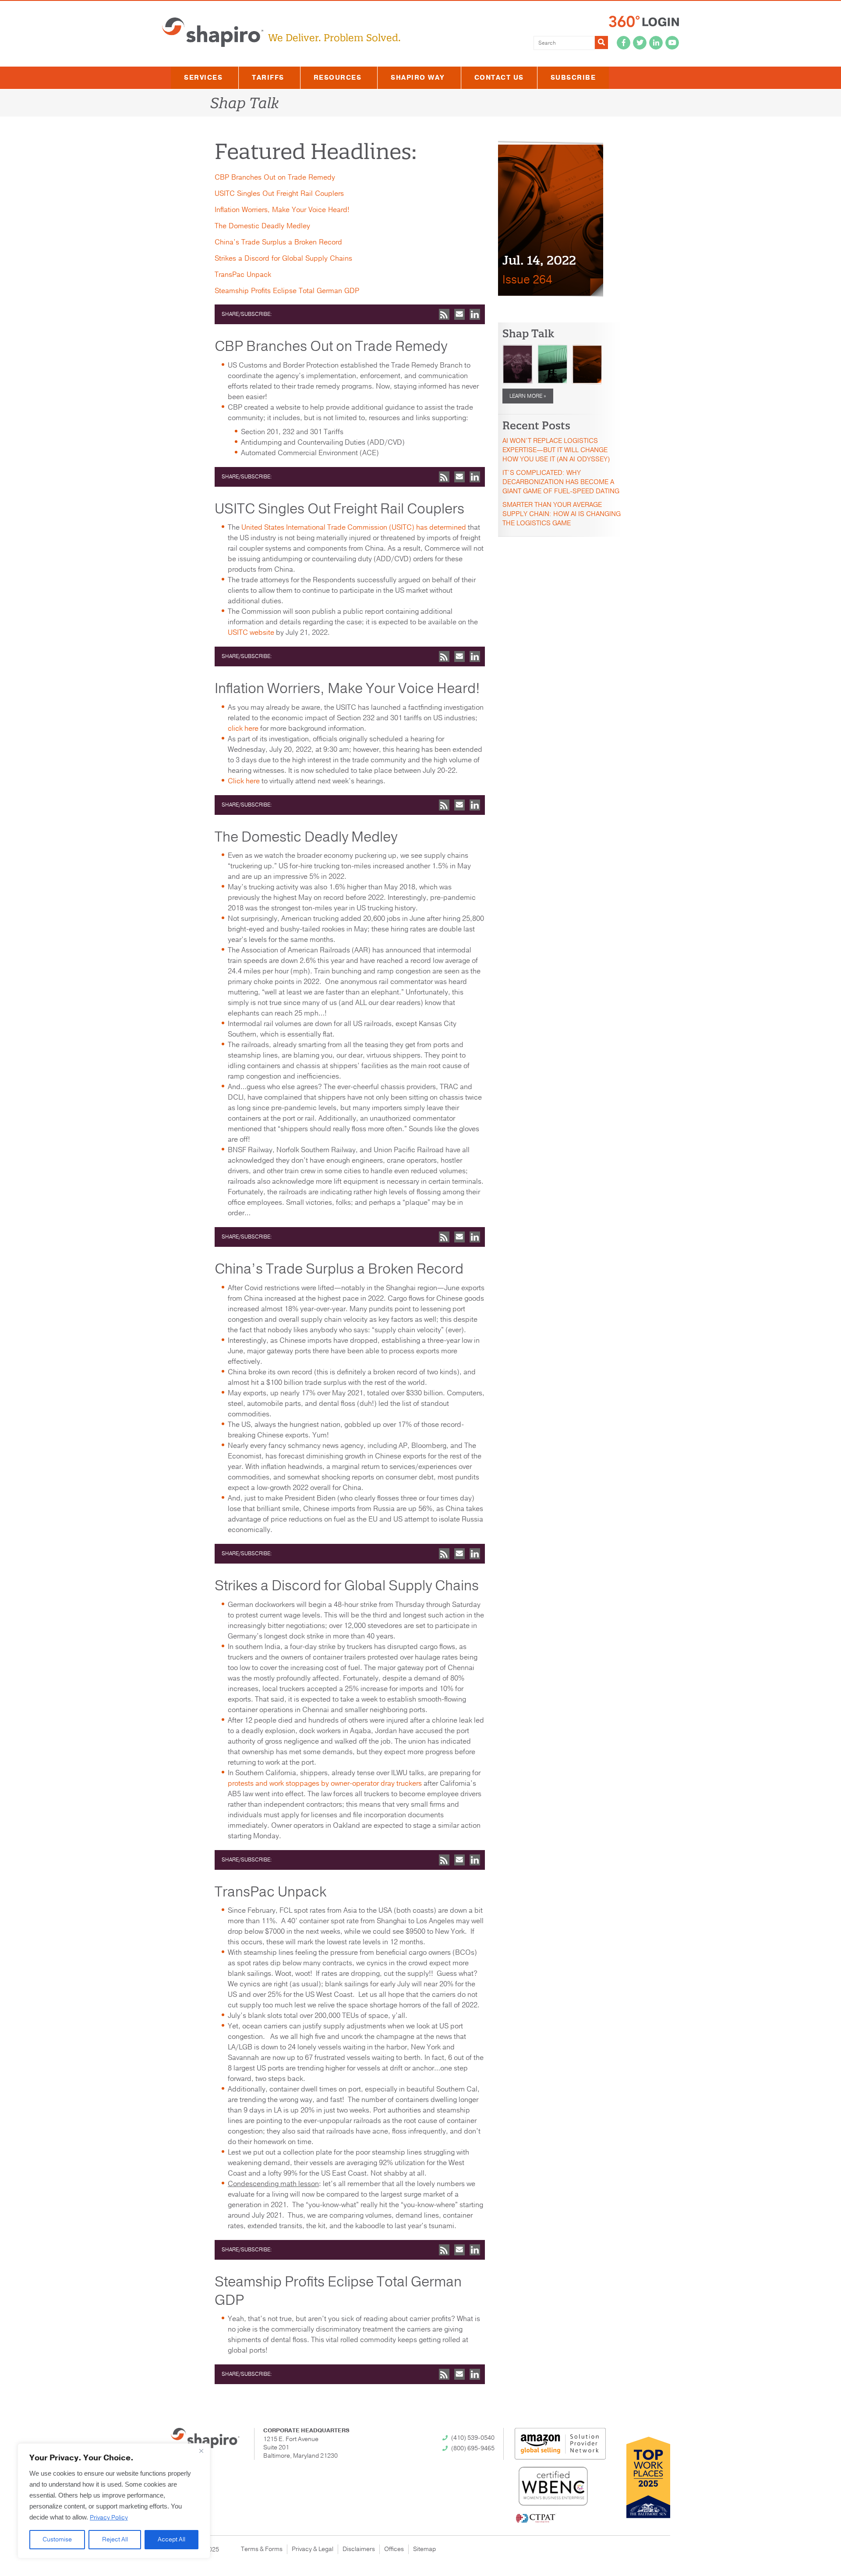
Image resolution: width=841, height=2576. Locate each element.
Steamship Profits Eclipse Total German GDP (287, 291)
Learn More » (528, 396)
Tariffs (268, 78)
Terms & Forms (262, 2549)
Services (203, 78)
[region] (114, 2501)
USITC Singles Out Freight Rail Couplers (279, 194)
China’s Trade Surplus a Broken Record (278, 242)
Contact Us (499, 78)
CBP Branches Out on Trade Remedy (275, 177)
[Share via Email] (459, 314)
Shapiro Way (418, 78)
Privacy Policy (109, 2518)
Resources (338, 78)
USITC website (251, 633)
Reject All (115, 2539)
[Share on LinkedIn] (475, 314)
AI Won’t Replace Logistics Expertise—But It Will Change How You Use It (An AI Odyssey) (556, 450)
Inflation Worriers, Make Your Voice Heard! (282, 210)
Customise (57, 2539)
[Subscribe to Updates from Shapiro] (444, 314)
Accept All (171, 2539)
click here (243, 729)
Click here (244, 781)
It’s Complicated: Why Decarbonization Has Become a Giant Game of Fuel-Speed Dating (561, 482)
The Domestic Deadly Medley (262, 226)
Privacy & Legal (313, 2549)
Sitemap (424, 2549)
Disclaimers (359, 2549)
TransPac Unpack (243, 275)
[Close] (201, 2451)
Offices (394, 2549)
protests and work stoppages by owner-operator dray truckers (325, 1783)
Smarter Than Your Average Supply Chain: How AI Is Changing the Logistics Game (562, 514)
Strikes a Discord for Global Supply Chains (283, 258)
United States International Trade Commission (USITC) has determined (354, 527)
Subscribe (573, 78)
